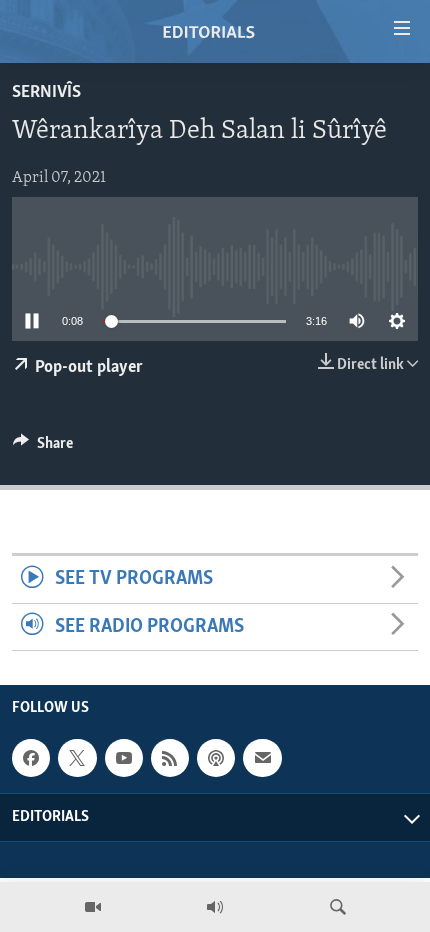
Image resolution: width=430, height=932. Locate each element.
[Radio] (215, 907)
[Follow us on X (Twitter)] (77, 758)
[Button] (43, 448)
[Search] (338, 907)
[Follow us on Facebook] (31, 758)
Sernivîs (46, 93)
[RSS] (170, 758)
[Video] (93, 907)
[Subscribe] (262, 758)
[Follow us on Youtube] (124, 758)
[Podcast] (216, 758)
